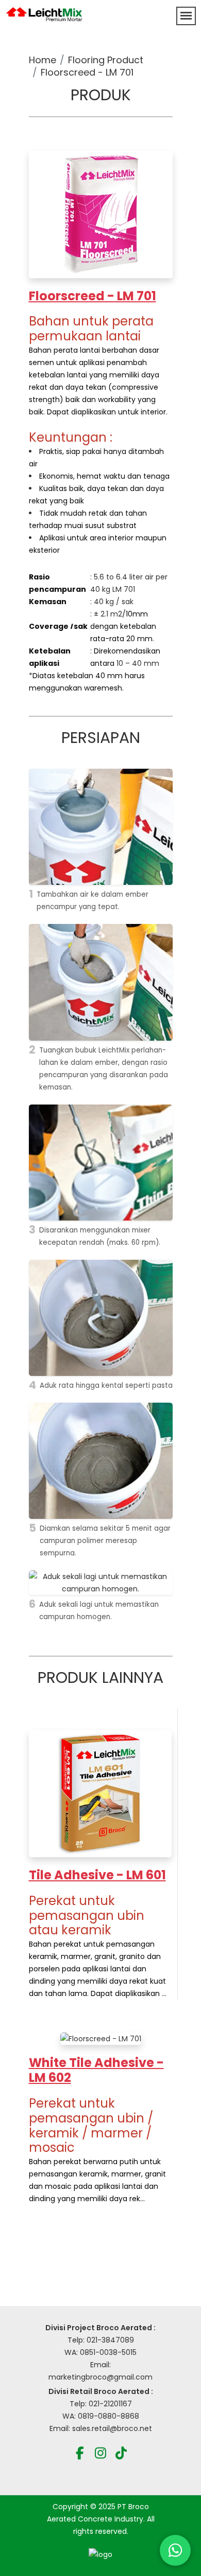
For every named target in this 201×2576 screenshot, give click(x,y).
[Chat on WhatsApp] (175, 2550)
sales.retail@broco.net (112, 2428)
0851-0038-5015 (108, 2352)
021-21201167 (110, 2404)
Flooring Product (106, 60)
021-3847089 (110, 2340)
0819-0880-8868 (108, 2416)
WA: (70, 2416)
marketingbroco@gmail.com (100, 2377)
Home (43, 60)
